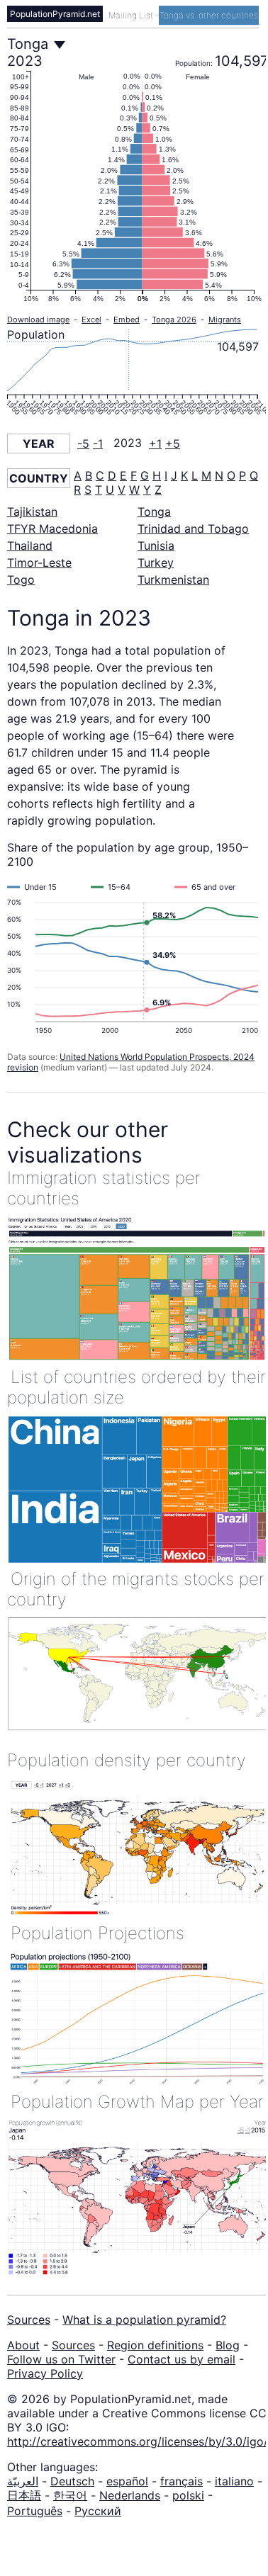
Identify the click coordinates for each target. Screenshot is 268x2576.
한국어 (70, 2495)
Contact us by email (182, 2359)
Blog (228, 2345)
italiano (234, 2481)
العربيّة (23, 2481)
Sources (29, 2320)
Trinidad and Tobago (193, 529)
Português (35, 2511)
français (182, 2481)
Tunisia (156, 546)
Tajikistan (32, 512)
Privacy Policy (45, 2373)
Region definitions (155, 2345)
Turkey (156, 563)
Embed (127, 320)
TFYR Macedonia (52, 529)
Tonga (154, 512)
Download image (38, 320)
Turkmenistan (173, 580)
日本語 (24, 2495)
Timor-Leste (39, 563)
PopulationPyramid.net (55, 14)
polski (188, 2495)
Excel (91, 320)
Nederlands (130, 2495)
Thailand (30, 546)
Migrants (225, 320)
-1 (98, 444)
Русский (98, 2511)
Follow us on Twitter (61, 2359)
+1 (155, 444)
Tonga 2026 (174, 320)
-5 (83, 444)
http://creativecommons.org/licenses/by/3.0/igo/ (138, 2441)
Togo (21, 580)
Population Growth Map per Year (137, 2102)
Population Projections (97, 1933)
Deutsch (72, 2481)
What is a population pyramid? (144, 2320)
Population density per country (127, 1760)
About (23, 2345)
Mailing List (132, 15)
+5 (173, 444)
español (127, 2481)
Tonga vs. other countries (209, 15)
